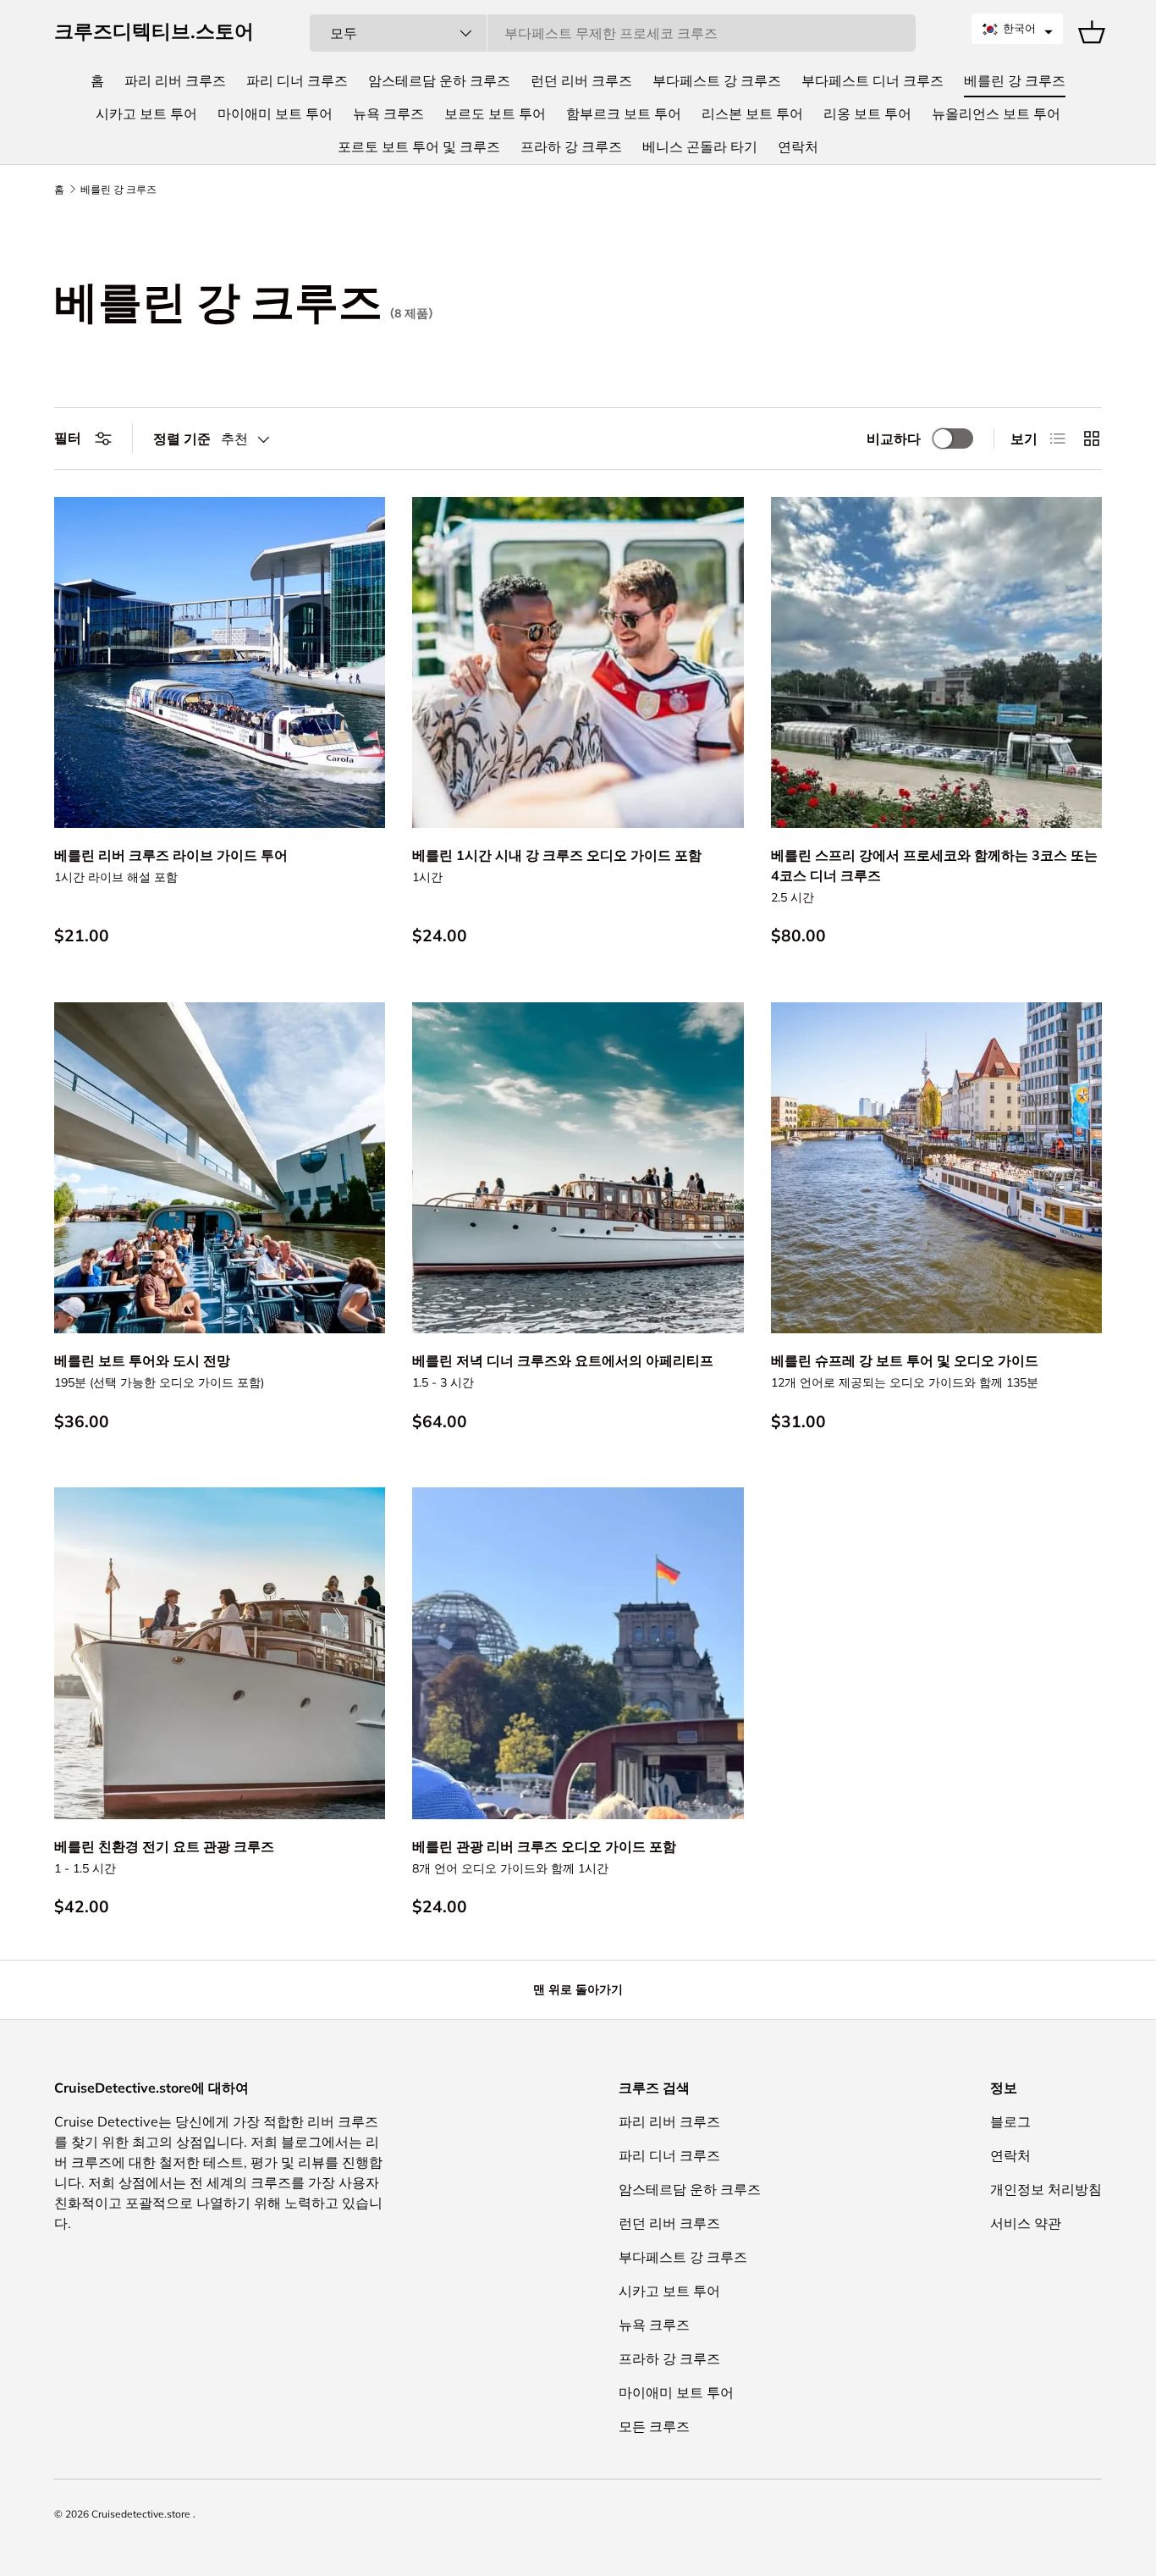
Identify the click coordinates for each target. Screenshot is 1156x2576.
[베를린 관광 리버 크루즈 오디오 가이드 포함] (578, 1653)
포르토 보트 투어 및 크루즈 (419, 146)
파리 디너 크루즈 (297, 80)
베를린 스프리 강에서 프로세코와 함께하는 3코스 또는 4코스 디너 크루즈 (934, 865)
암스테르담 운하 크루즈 (439, 80)
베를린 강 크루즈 (1015, 80)
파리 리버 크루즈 (175, 80)
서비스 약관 (1026, 2223)
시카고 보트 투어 (146, 113)
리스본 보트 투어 (752, 113)
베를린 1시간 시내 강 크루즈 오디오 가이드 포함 (557, 855)
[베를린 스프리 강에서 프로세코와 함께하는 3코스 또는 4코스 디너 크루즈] (936, 662)
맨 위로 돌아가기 (578, 1989)
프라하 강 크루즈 (571, 146)
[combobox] (612, 33)
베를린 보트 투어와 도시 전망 (142, 1360)
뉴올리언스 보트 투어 (996, 113)
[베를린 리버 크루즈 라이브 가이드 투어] (220, 662)
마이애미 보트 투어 (275, 113)
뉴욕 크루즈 (388, 113)
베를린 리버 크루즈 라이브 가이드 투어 (171, 855)
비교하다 (894, 439)
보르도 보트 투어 (495, 113)
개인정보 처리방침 (1046, 2189)
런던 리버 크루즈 (581, 80)
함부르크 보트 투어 (624, 113)
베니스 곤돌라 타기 (700, 146)
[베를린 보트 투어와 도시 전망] (220, 1168)
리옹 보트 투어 (867, 113)
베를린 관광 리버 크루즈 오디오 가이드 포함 (544, 1846)
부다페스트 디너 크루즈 (873, 80)
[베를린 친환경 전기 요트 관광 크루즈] (220, 1653)
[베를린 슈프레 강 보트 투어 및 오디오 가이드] (936, 1168)
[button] (1017, 29)
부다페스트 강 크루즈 (717, 80)
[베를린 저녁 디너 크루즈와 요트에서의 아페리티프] (578, 1168)
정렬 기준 (182, 439)
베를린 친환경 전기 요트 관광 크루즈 (164, 1846)
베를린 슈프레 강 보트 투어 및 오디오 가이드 (905, 1360)
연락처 (798, 146)
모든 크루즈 (654, 2426)
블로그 (1010, 2121)
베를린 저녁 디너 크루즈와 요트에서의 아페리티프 (563, 1360)
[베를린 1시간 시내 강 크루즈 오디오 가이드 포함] (578, 662)
